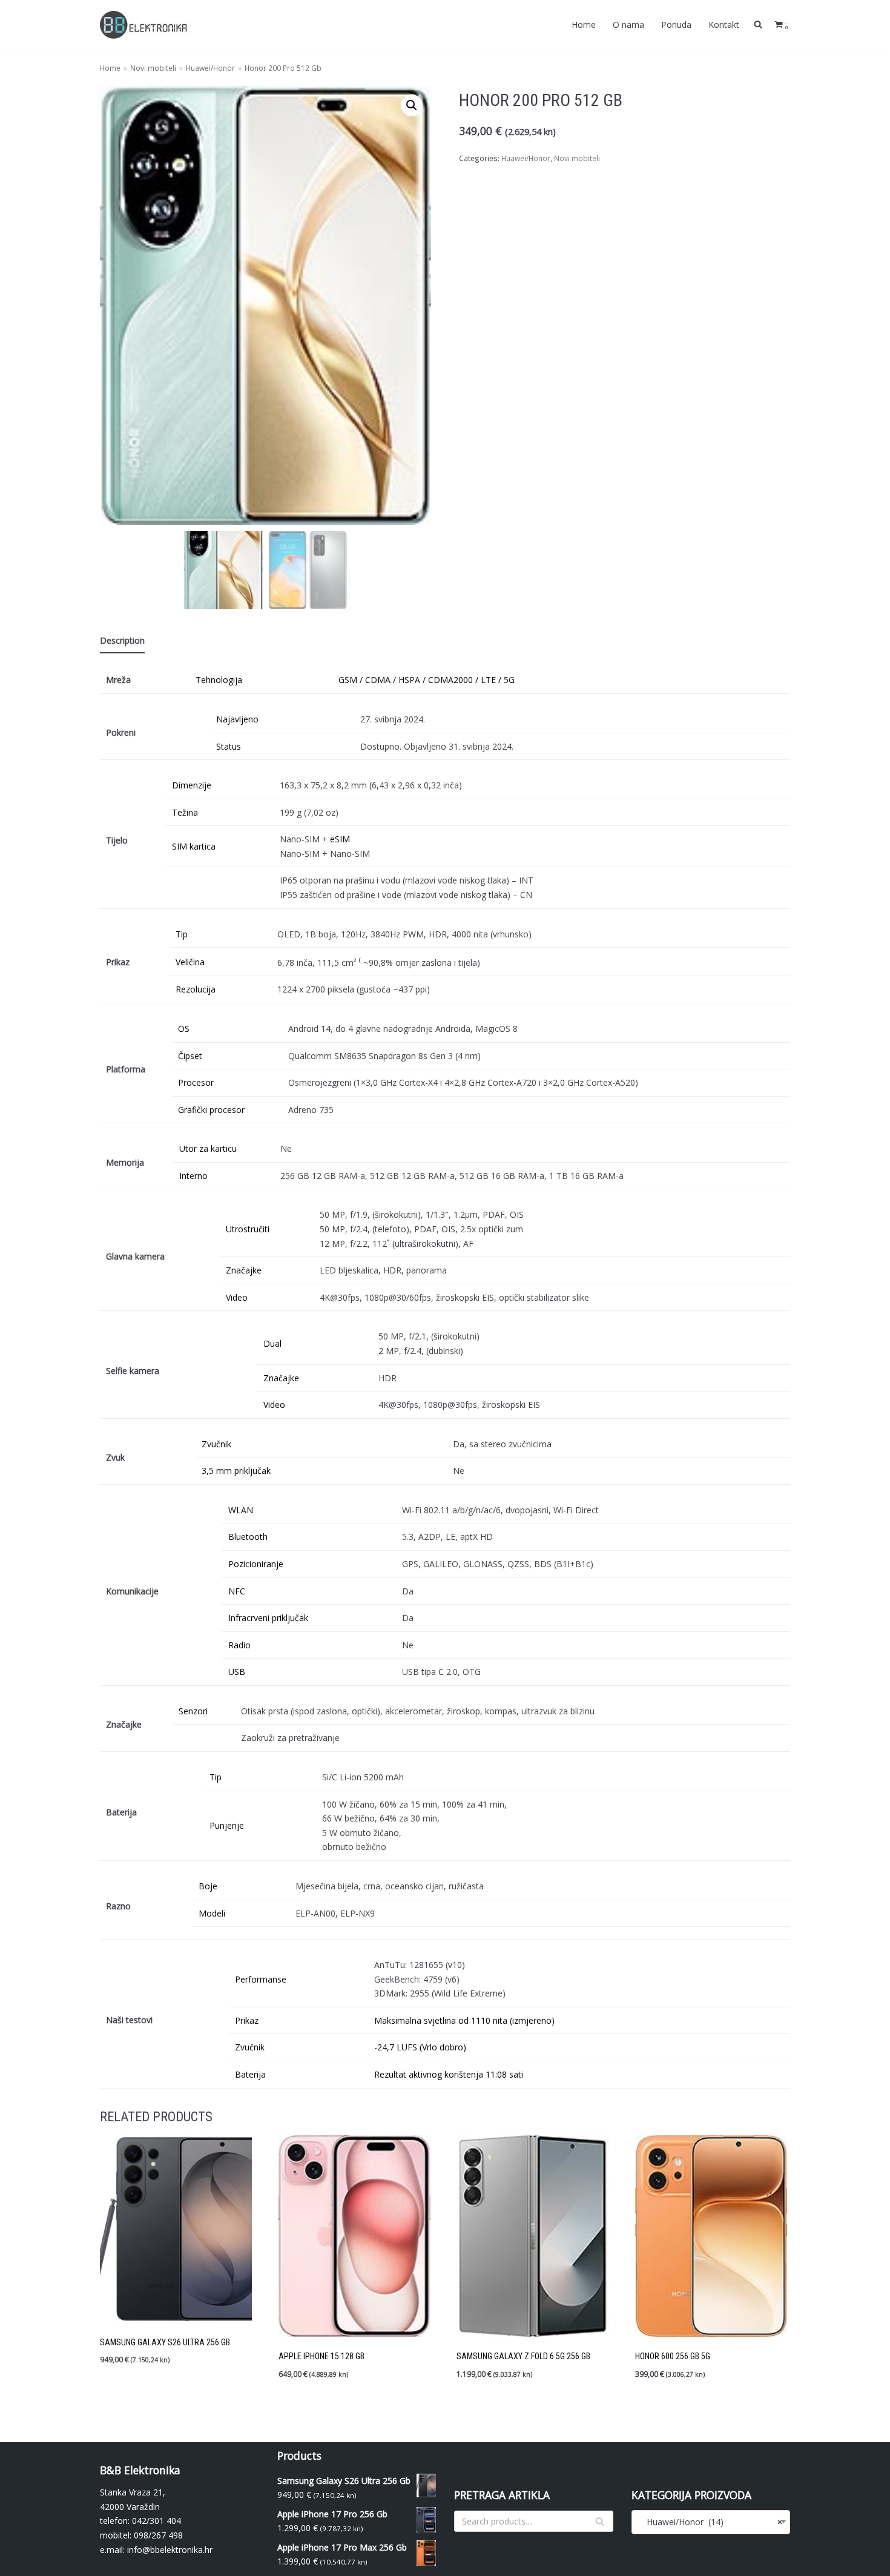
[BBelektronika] (145, 25)
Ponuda (676, 25)
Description (122, 640)
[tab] (122, 641)
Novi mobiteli (153, 68)
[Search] (600, 2521)
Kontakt (724, 25)
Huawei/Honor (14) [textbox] (711, 2522)
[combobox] (711, 2522)
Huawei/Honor (210, 68)
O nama (628, 25)
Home (584, 25)
